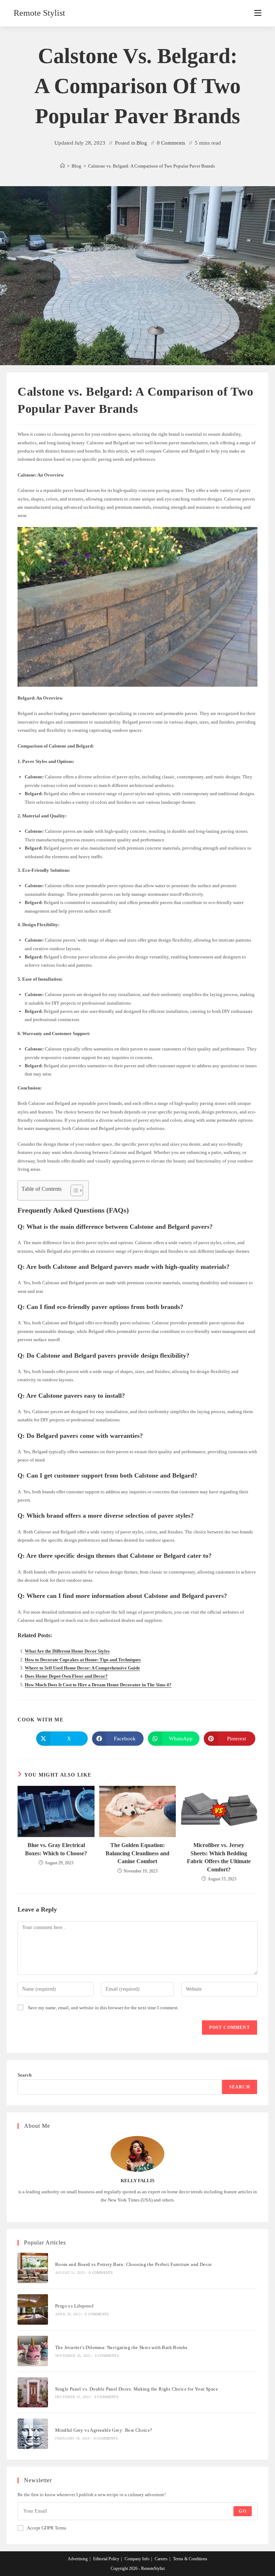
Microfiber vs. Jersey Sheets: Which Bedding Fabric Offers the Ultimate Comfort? (219, 1857)
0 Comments (171, 143)
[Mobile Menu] (258, 13)
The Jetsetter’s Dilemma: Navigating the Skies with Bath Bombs (121, 2347)
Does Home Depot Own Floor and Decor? (66, 1676)
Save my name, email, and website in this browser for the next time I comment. (103, 2008)
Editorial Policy (106, 2559)
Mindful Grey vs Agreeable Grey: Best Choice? (104, 2430)
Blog (142, 143)
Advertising (78, 2559)
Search (25, 2075)
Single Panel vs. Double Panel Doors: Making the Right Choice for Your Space (137, 2389)
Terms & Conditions (190, 2559)
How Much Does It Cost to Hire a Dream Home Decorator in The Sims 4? (98, 1685)
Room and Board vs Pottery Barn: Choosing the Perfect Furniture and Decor (134, 2264)
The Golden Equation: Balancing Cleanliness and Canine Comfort (137, 1853)
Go (242, 2511)
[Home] (62, 166)
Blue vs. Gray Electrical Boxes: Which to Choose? (56, 1849)
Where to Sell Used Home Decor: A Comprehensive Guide (82, 1668)
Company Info (137, 2559)
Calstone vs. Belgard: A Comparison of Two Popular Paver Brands (151, 166)
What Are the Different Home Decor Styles (67, 1651)
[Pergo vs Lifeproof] (33, 2309)
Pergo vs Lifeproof (74, 2306)
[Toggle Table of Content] (73, 1190)
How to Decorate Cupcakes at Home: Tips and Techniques (83, 1660)
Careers (161, 2559)
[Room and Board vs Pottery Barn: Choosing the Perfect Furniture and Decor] (33, 2268)
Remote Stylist (39, 13)
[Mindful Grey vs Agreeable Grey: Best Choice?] (33, 2434)
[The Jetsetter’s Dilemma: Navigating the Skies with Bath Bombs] (33, 2351)
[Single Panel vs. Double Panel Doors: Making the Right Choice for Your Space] (33, 2393)
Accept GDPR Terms (47, 2528)
